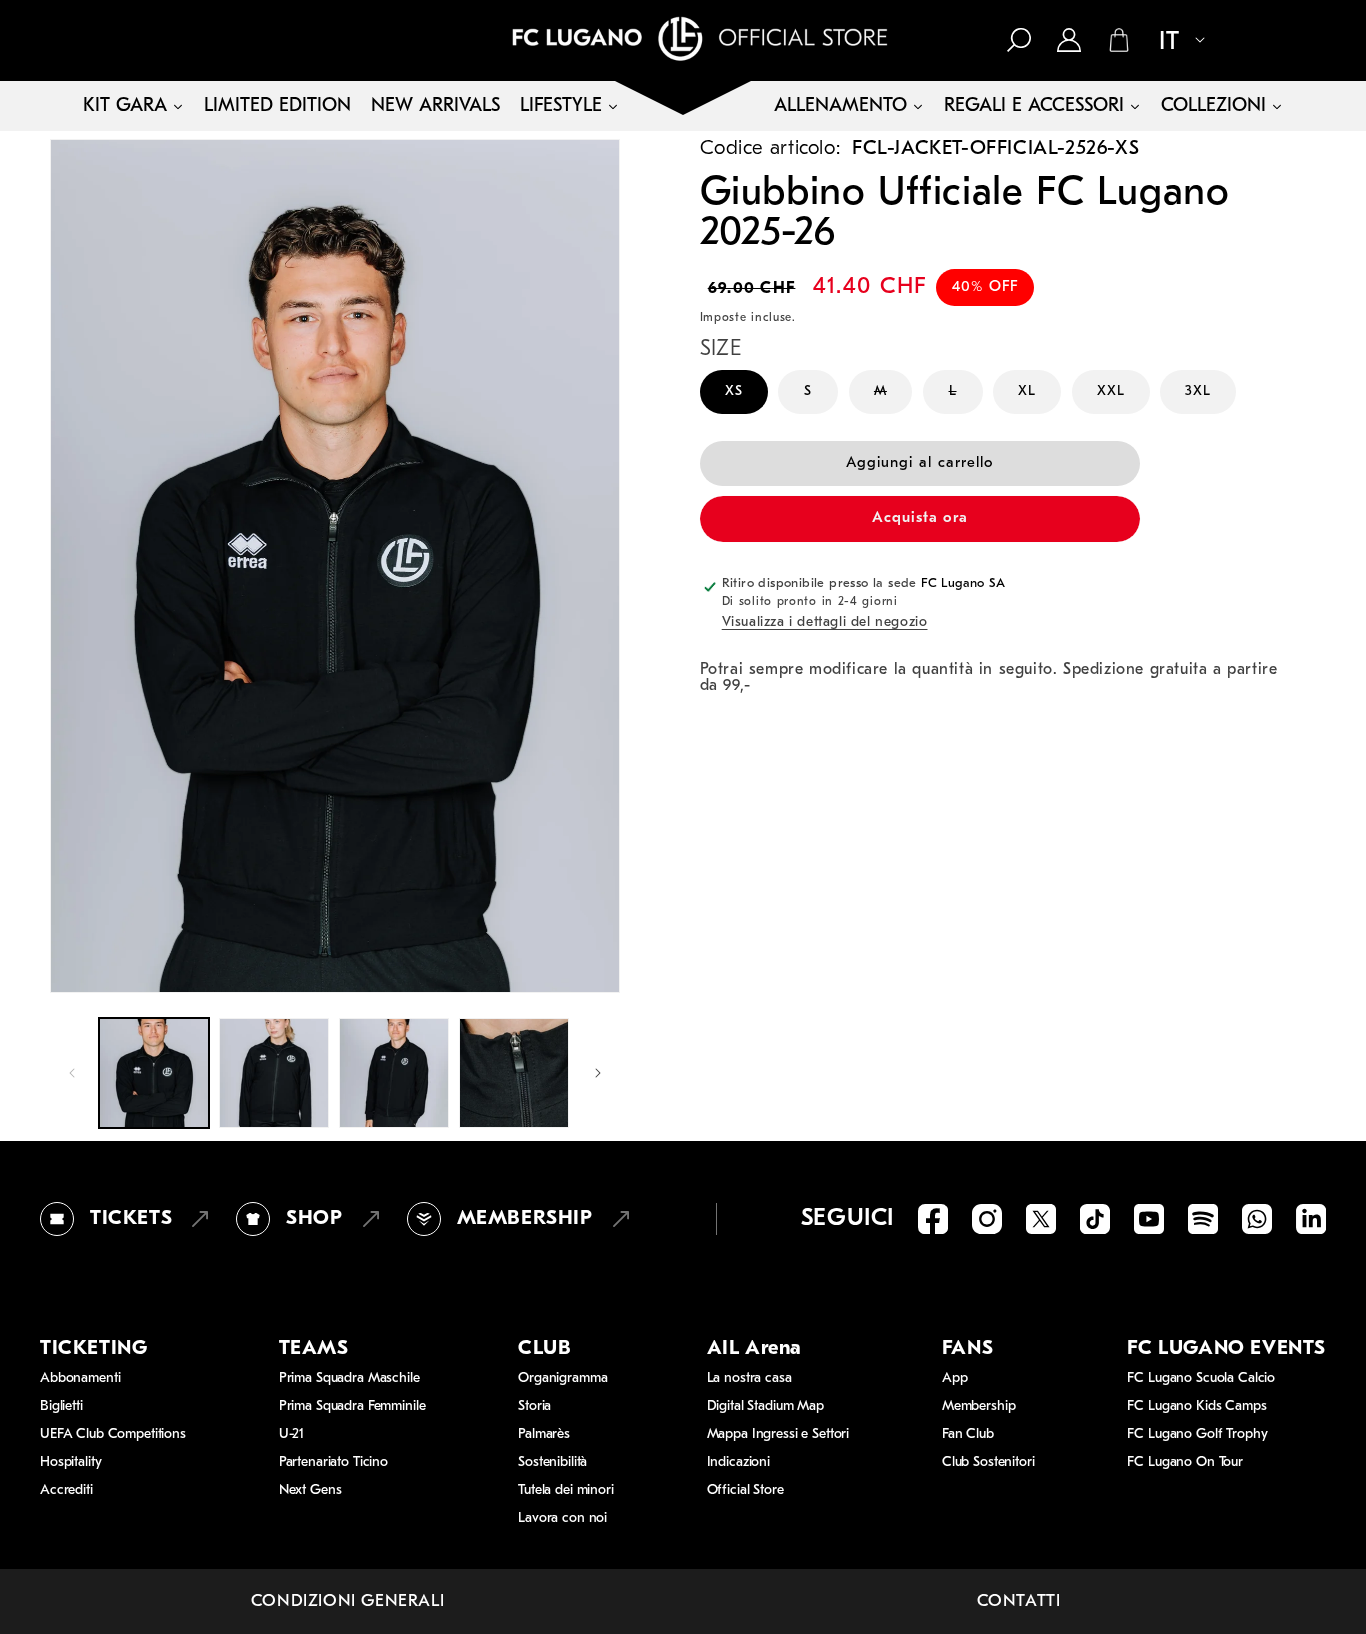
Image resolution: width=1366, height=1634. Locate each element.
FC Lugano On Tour (1185, 1462)
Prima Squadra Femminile (352, 1406)
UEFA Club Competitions (113, 1434)
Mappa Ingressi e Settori (778, 1434)
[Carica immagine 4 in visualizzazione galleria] (514, 1073)
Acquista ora (920, 519)
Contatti (1019, 1601)
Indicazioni (738, 1462)
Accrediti (66, 1490)
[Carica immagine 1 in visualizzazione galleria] (154, 1073)
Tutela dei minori (566, 1490)
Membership (979, 1406)
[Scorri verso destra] (598, 1073)
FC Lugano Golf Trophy (1197, 1434)
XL (1027, 391)
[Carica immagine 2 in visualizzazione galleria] (274, 1073)
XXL (1111, 391)
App (955, 1378)
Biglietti (61, 1406)
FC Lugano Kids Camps (1196, 1406)
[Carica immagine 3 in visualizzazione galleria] (394, 1073)
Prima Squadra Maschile (349, 1378)
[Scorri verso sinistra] (72, 1073)
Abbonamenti (80, 1378)
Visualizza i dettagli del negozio (825, 623)
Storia (534, 1406)
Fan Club (968, 1434)
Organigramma (562, 1378)
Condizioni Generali (347, 1601)
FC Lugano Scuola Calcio (1201, 1378)
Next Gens (310, 1490)
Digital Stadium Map (765, 1406)
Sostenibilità (552, 1462)
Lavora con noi (562, 1518)
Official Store (745, 1490)
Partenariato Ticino (333, 1462)
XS (734, 391)
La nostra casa (749, 1378)
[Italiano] (1174, 42)
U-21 (291, 1434)
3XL (1198, 391)
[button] (1019, 40)
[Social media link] (933, 1219)
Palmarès (544, 1434)
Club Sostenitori (988, 1462)
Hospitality (70, 1462)
